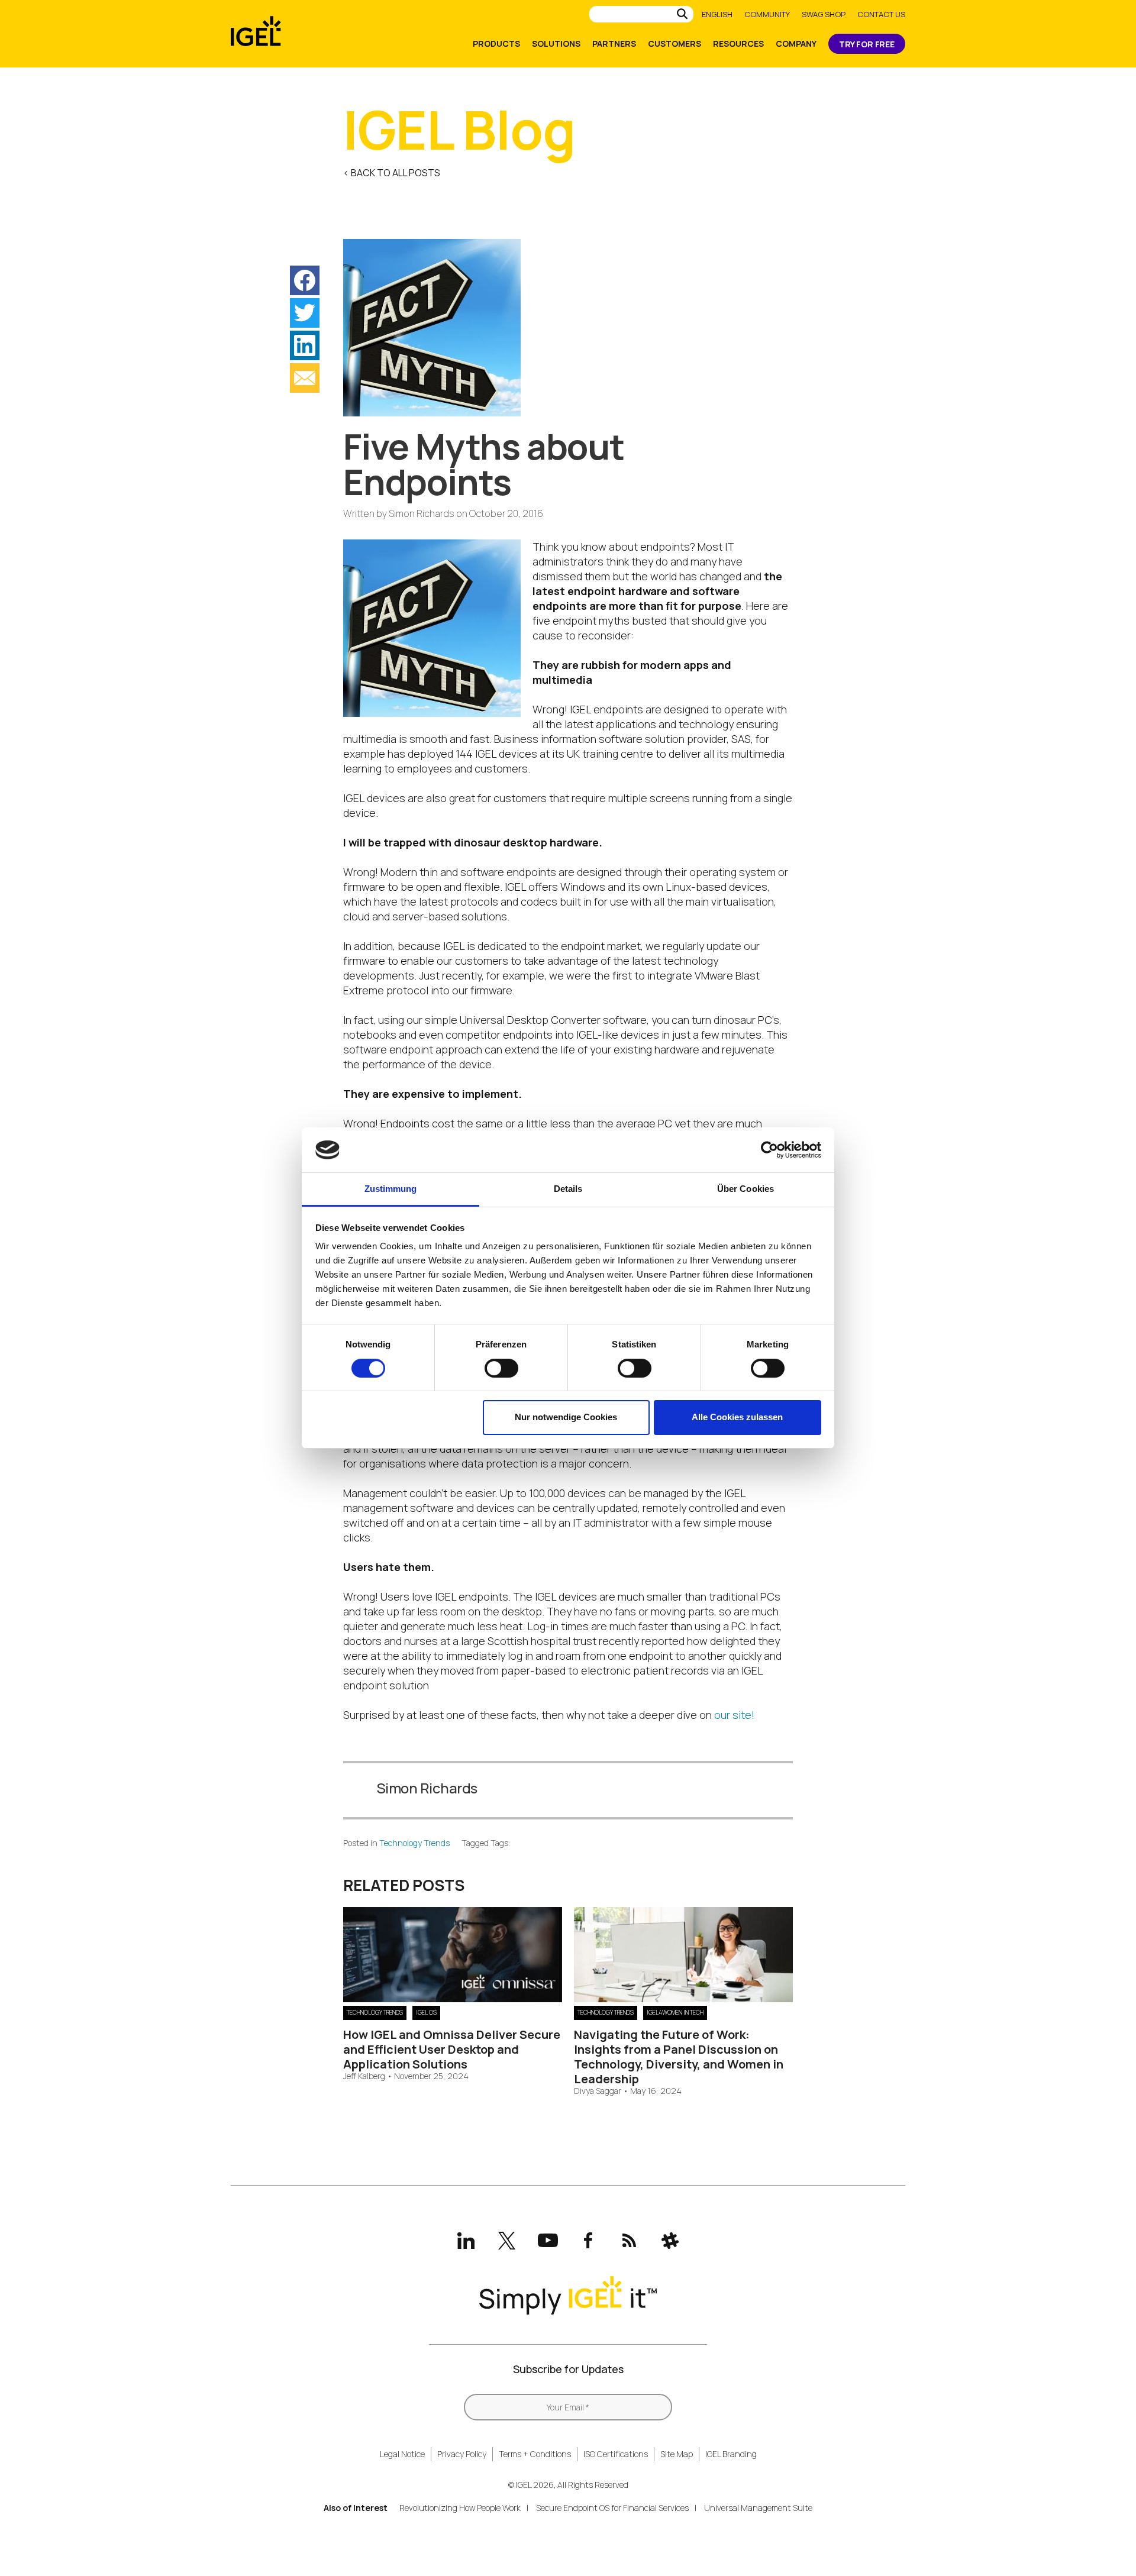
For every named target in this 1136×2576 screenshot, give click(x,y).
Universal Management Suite (758, 2508)
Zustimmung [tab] (391, 1189)
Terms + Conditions (535, 2454)
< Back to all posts (392, 173)
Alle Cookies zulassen (737, 1417)
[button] (305, 280)
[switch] (501, 1368)
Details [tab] (568, 1189)
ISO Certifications (616, 2454)
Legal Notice (402, 2454)
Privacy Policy (462, 2454)
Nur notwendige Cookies (566, 1417)
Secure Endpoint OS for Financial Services (612, 2508)
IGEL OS (426, 2012)
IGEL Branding (731, 2454)
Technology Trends (414, 1843)
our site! (734, 1715)
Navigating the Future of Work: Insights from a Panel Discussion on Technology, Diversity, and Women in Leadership (679, 2057)
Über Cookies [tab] (745, 1189)
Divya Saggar (598, 2091)
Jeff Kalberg (364, 2076)
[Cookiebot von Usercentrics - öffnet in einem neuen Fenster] (769, 1150)
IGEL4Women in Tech (675, 2012)
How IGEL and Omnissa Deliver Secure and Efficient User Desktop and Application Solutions (452, 2049)
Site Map (677, 2454)
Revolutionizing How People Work (460, 2508)
